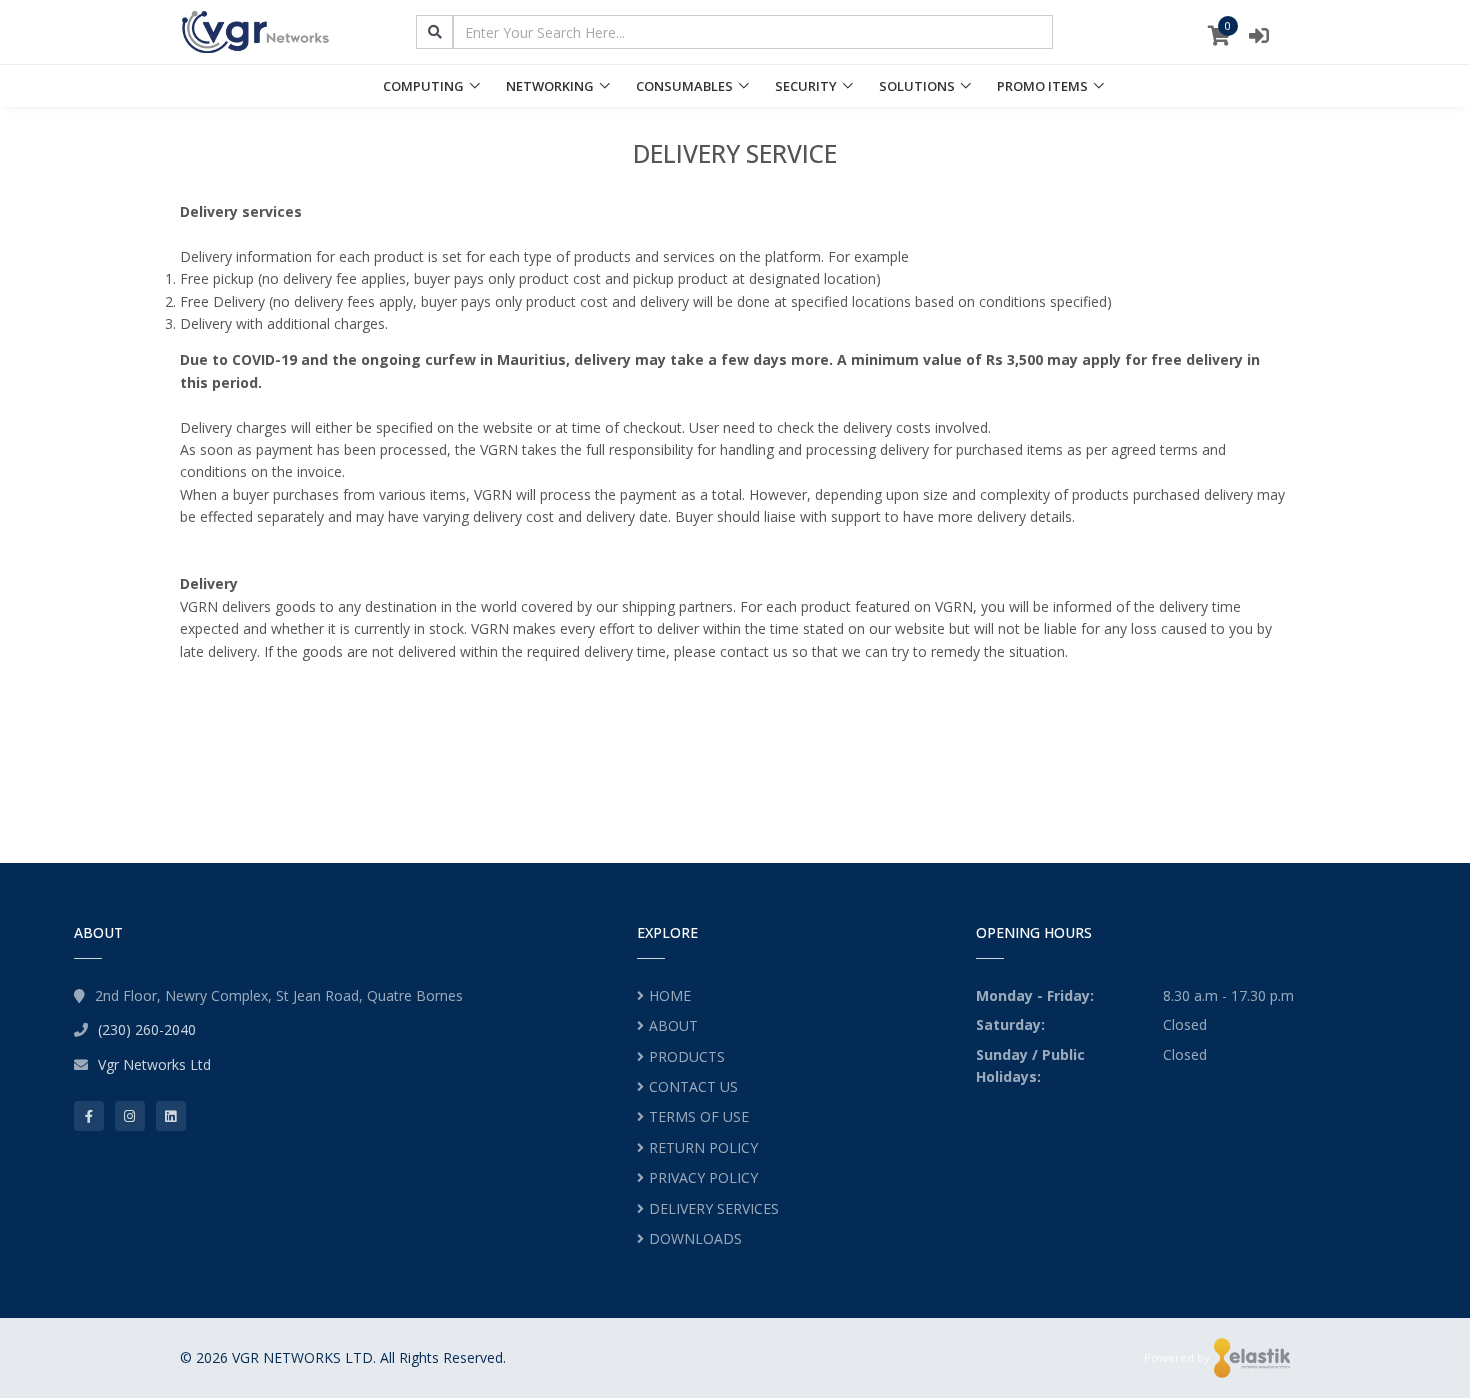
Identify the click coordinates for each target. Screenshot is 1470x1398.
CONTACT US (693, 1086)
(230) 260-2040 (147, 1029)
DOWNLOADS (695, 1238)
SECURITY (806, 86)
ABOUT (673, 1025)
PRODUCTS (687, 1056)
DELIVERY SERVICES (714, 1208)
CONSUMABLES (684, 86)
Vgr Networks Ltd (154, 1064)
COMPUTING (423, 86)
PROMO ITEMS (1042, 86)
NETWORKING (550, 86)
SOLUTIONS (917, 86)
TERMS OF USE (699, 1116)
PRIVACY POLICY (703, 1177)
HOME (670, 995)
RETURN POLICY (703, 1147)
